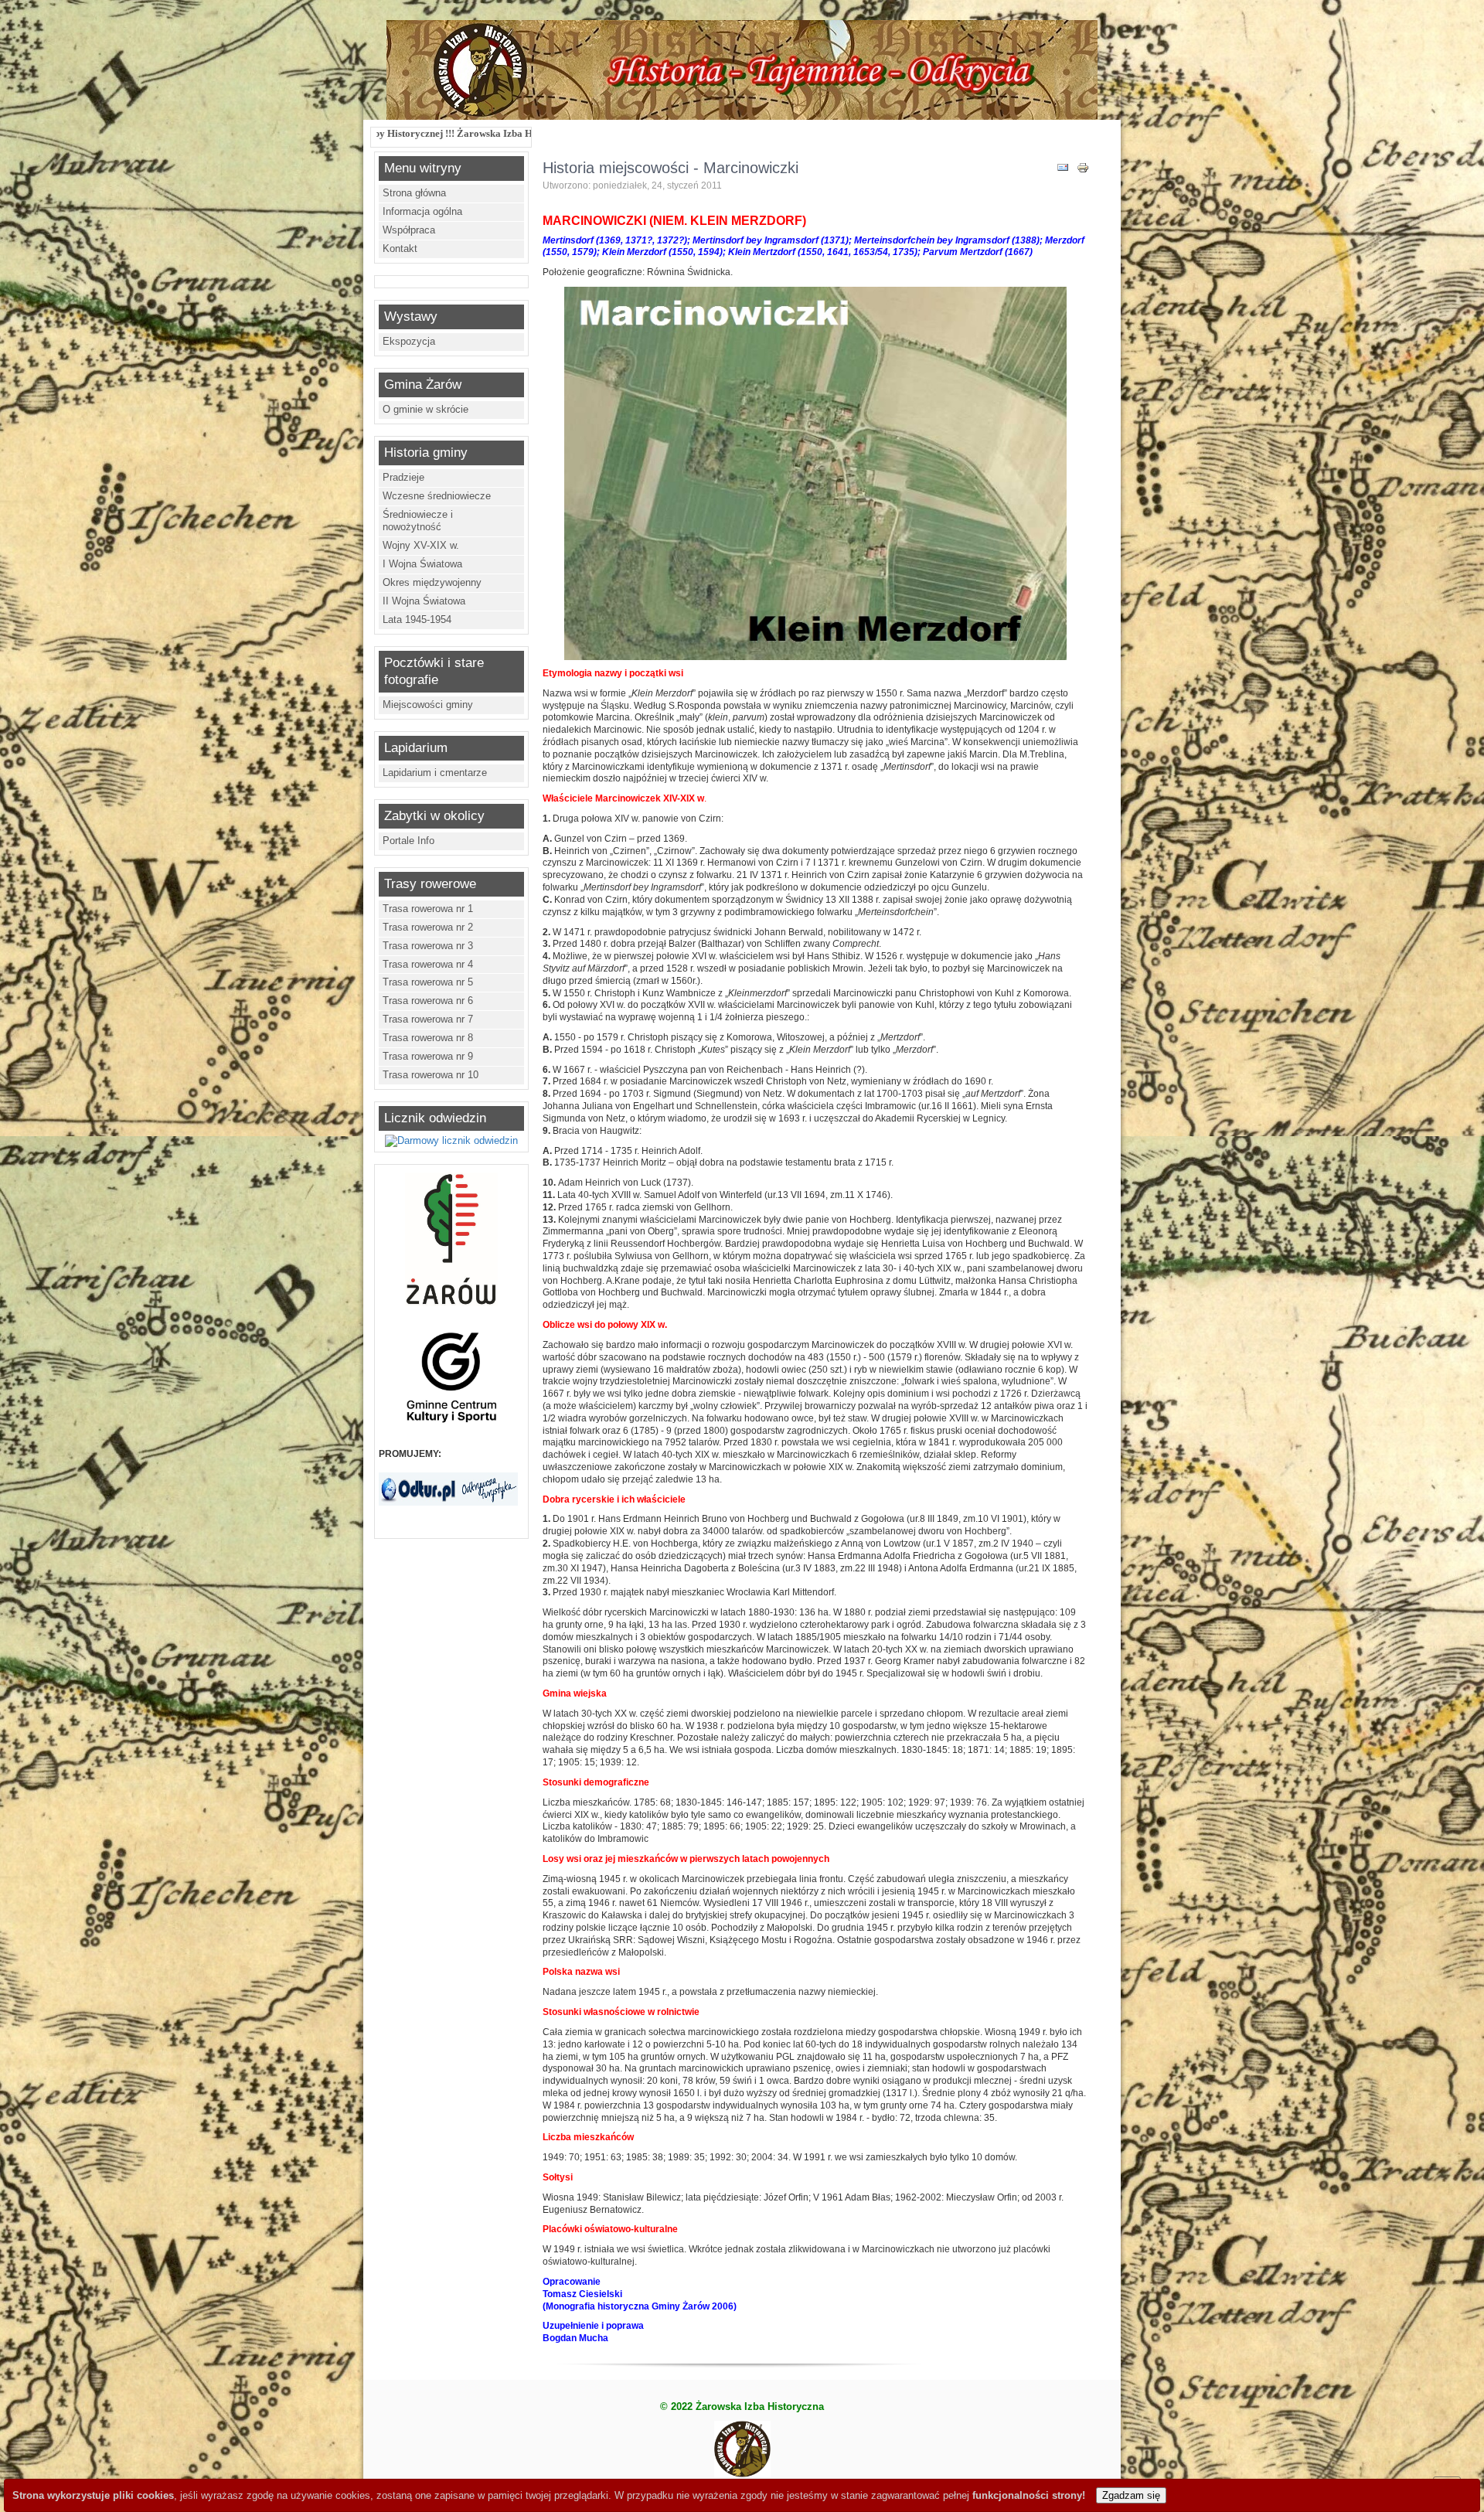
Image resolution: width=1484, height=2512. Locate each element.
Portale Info (408, 841)
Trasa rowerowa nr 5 (428, 982)
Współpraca (409, 230)
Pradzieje (403, 477)
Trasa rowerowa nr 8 (428, 1038)
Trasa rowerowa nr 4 (428, 964)
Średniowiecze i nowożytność (418, 521)
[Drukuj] (1083, 170)
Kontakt (400, 248)
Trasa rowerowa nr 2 (428, 927)
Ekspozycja (409, 341)
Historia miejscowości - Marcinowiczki (671, 168)
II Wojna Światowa (424, 601)
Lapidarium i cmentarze (435, 773)
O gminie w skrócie (425, 409)
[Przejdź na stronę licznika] (451, 1140)
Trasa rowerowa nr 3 (428, 946)
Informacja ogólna (422, 211)
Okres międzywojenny (432, 582)
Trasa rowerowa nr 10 (431, 1075)
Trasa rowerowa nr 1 (428, 909)
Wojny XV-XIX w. (421, 545)
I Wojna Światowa (422, 564)
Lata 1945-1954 (417, 619)
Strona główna (414, 193)
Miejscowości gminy (428, 705)
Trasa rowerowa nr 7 (428, 1019)
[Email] (1063, 170)
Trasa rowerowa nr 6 (428, 1001)
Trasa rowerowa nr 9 (428, 1056)
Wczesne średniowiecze (437, 496)
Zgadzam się (1131, 2495)
